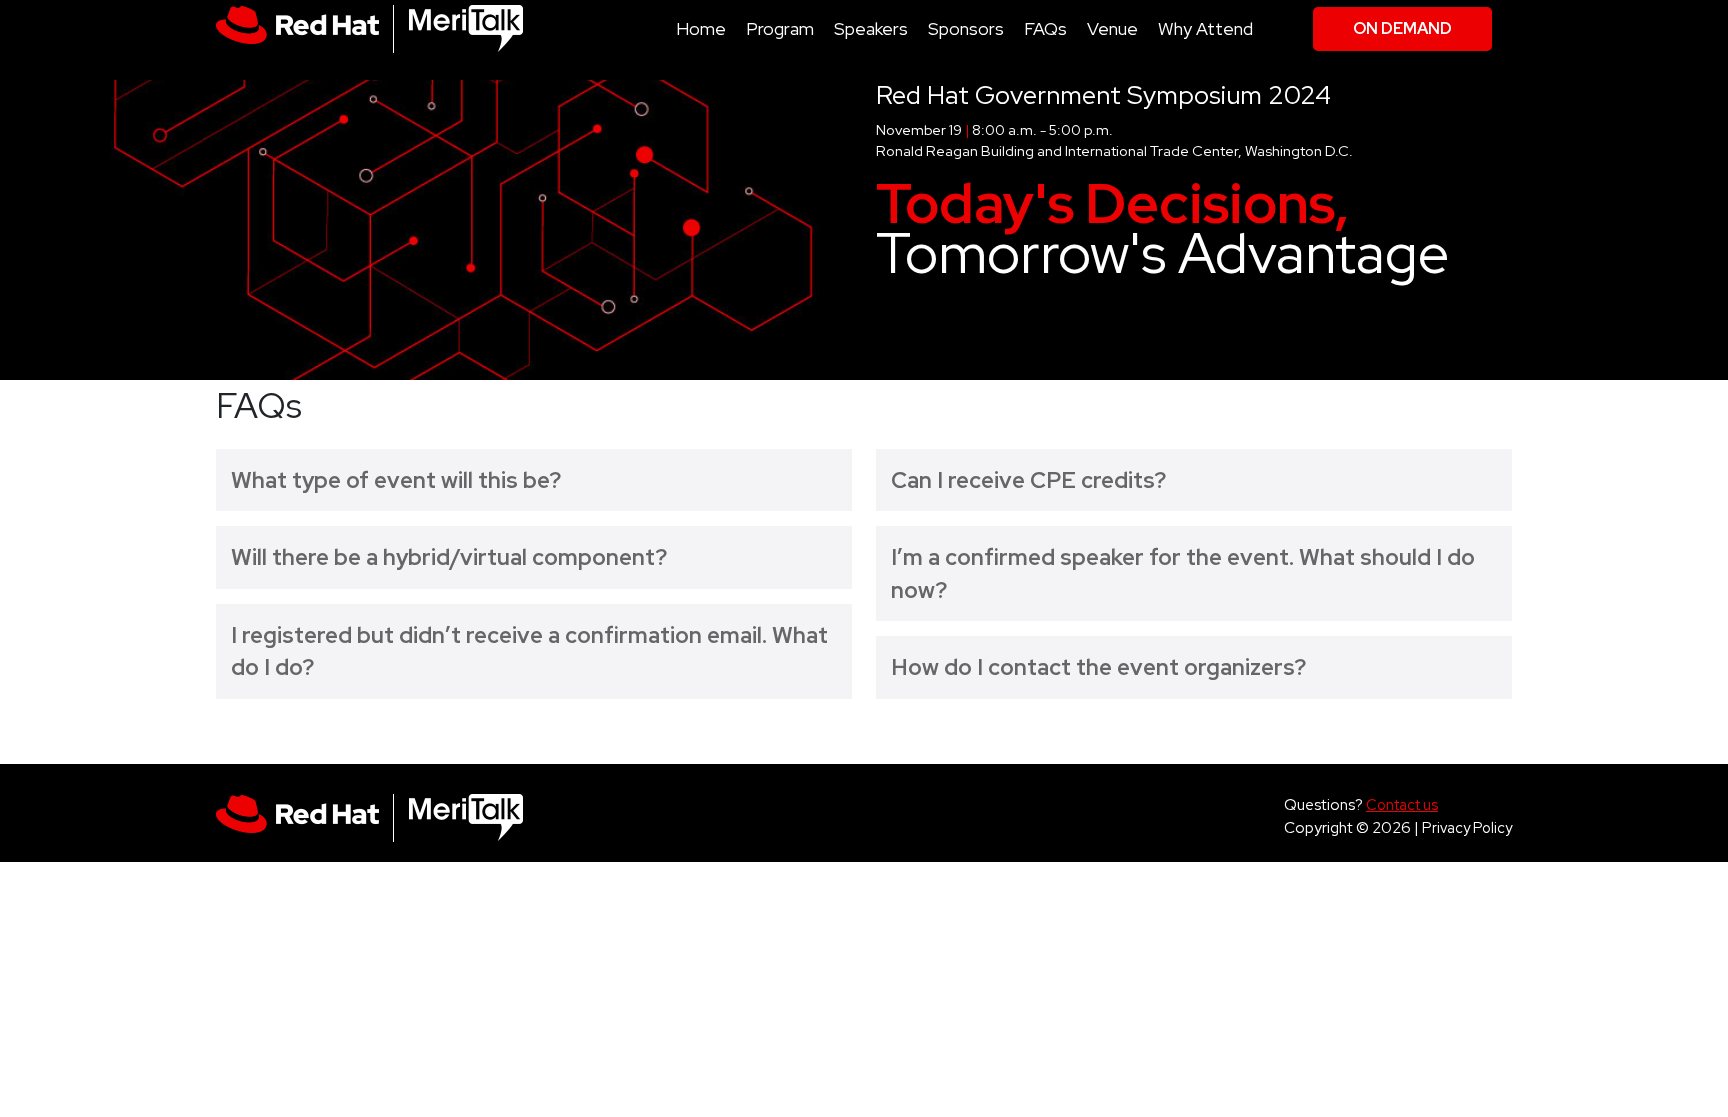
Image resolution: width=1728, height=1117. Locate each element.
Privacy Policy (1467, 827)
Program (780, 28)
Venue (1112, 28)
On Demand (1402, 28)
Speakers (871, 28)
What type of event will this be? (396, 480)
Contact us (1402, 804)
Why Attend (1205, 28)
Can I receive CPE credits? (1028, 480)
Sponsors (966, 28)
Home (701, 28)
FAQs (1045, 28)
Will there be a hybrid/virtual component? (449, 557)
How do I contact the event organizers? (1098, 667)
